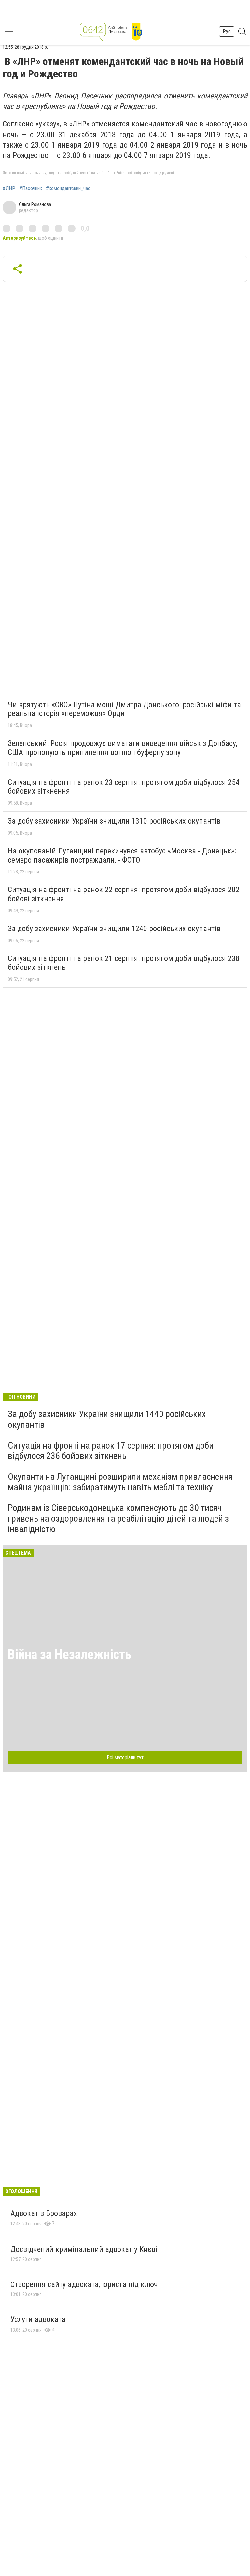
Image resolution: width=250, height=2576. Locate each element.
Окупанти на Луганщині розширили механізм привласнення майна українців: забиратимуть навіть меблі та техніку (120, 1482)
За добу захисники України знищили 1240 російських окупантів (114, 929)
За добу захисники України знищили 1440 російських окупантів (107, 1419)
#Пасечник (31, 189)
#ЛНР (9, 189)
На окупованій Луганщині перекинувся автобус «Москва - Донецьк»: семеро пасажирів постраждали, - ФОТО (122, 855)
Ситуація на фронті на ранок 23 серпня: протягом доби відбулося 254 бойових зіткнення (124, 787)
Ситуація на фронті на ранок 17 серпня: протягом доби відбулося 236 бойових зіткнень (111, 1451)
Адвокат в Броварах (44, 2213)
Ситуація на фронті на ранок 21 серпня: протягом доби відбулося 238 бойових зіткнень (124, 963)
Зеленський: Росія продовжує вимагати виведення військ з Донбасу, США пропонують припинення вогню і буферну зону (123, 748)
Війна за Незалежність (70, 1654)
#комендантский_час (68, 189)
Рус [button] (227, 31)
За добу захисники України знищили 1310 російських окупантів (114, 821)
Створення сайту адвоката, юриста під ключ (84, 2284)
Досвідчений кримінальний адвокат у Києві (84, 2249)
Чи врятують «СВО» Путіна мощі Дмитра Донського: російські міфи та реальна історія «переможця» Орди (124, 709)
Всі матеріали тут (125, 1757)
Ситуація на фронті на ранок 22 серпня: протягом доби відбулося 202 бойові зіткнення (124, 894)
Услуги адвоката (38, 2319)
